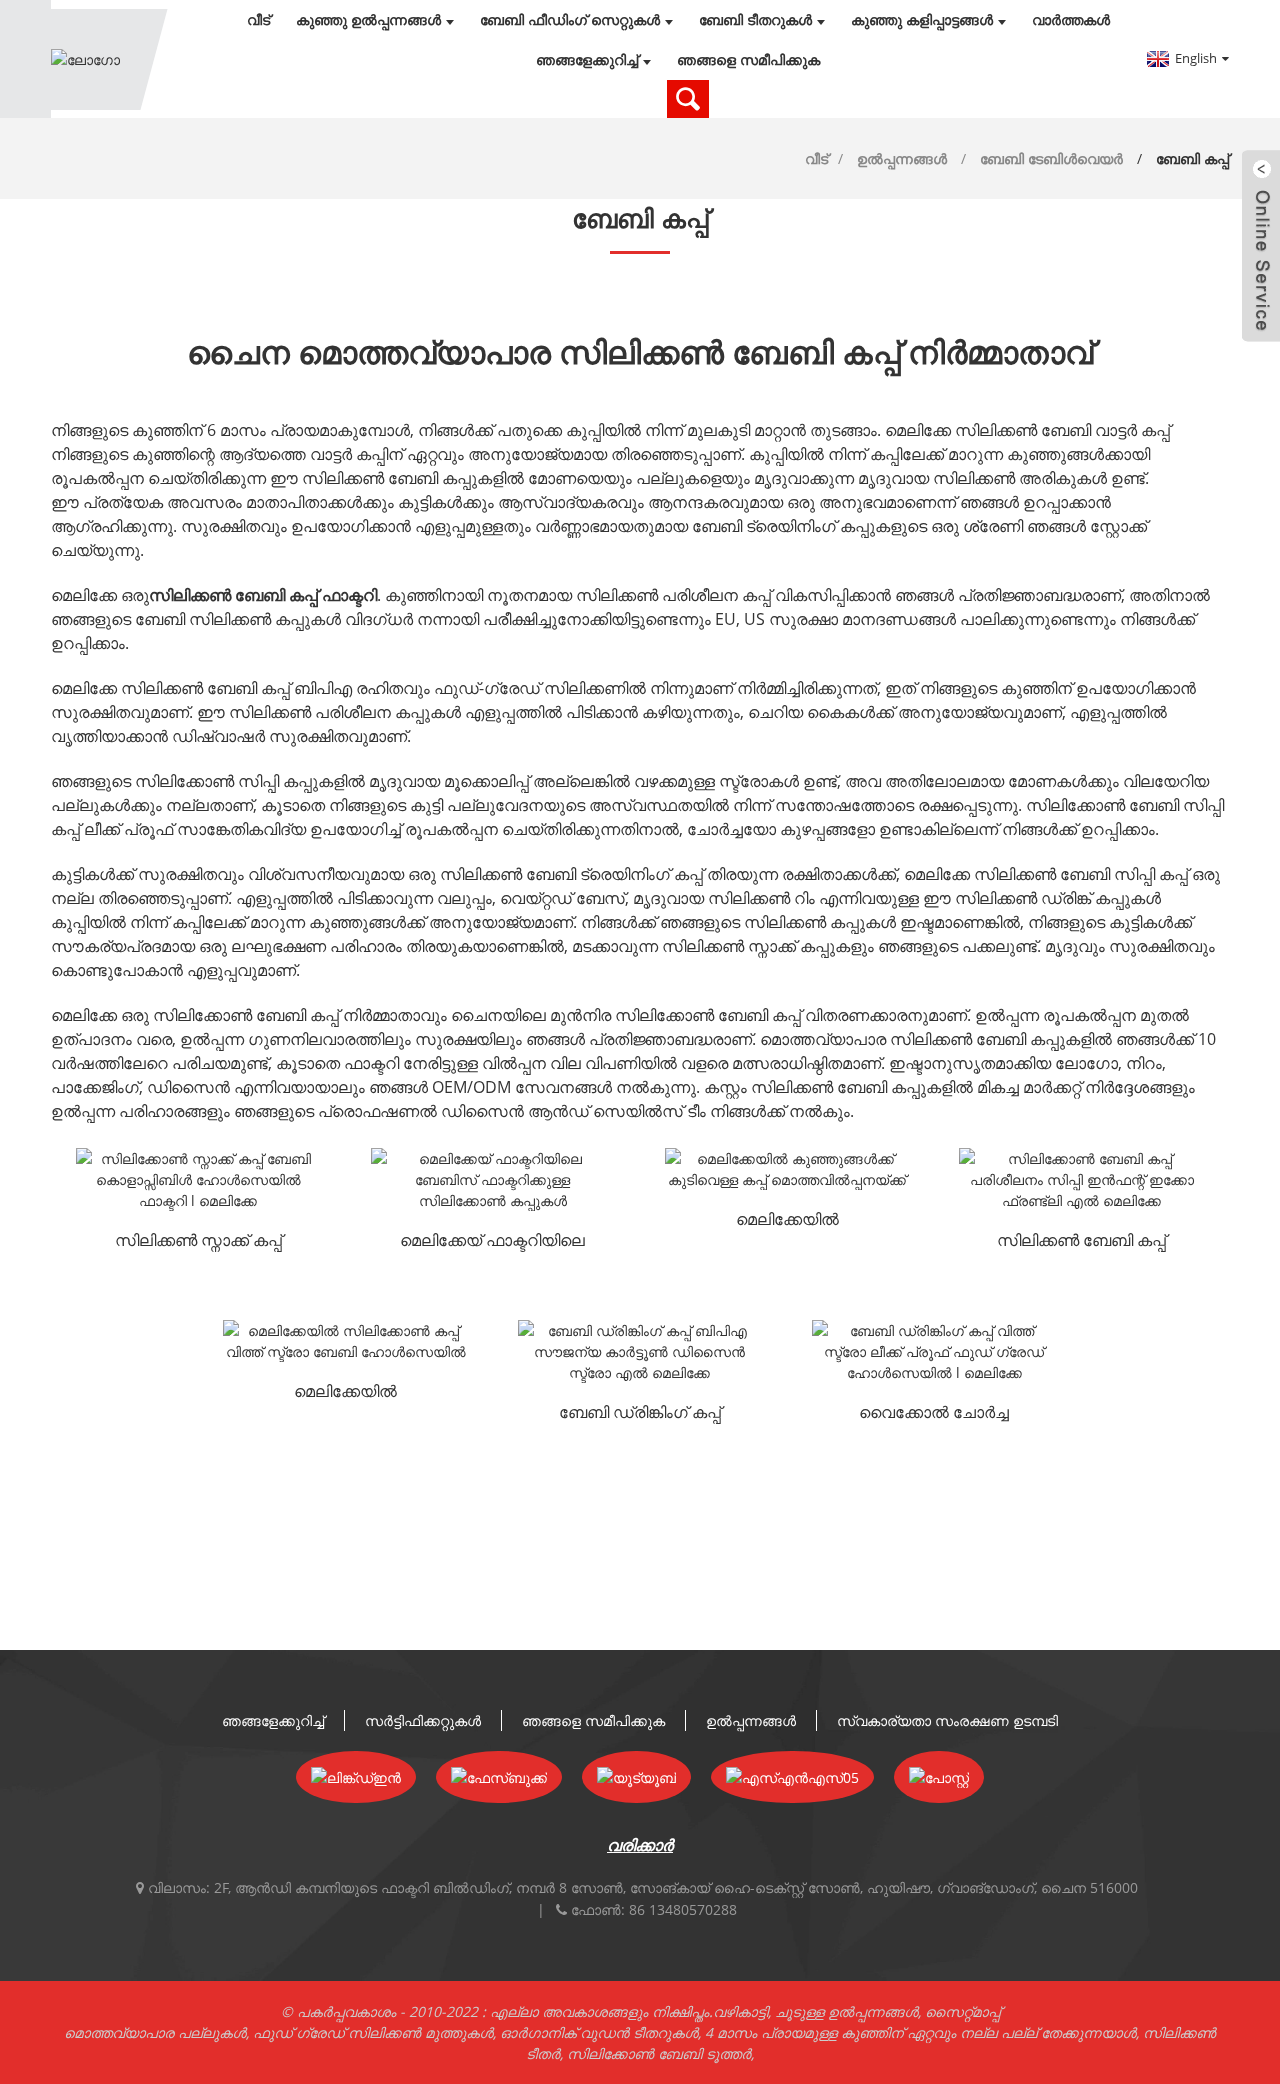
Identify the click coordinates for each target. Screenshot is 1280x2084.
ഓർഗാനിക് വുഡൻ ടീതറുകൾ (599, 2032)
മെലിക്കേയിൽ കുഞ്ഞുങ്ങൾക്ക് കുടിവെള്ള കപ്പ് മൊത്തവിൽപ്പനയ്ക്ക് (787, 1221)
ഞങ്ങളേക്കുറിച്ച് (587, 60)
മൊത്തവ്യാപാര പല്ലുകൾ (155, 2032)
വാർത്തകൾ (1071, 20)
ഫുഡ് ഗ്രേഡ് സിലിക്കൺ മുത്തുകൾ (373, 2032)
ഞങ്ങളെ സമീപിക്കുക (748, 60)
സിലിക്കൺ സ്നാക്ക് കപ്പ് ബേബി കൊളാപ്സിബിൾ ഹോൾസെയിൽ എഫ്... (198, 1242)
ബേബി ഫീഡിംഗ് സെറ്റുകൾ (570, 20)
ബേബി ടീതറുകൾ (755, 20)
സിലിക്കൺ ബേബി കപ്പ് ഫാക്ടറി (263, 595)
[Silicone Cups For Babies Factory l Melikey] (493, 1179)
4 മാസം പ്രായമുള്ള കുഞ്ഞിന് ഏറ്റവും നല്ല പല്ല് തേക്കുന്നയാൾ (920, 2032)
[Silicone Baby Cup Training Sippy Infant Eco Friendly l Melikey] (1081, 1179)
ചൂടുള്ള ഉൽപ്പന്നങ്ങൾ (846, 2011)
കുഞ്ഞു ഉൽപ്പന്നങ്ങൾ (368, 20)
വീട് (258, 20)
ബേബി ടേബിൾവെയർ (1051, 158)
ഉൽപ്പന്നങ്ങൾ (902, 158)
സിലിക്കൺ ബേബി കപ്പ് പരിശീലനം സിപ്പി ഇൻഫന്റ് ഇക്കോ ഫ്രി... (1082, 1242)
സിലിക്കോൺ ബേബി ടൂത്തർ (659, 2053)
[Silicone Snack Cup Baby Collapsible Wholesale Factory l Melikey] (198, 1179)
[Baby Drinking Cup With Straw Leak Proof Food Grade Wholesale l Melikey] (934, 1351)
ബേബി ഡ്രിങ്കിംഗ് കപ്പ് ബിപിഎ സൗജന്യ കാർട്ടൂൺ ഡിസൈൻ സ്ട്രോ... (640, 1414)
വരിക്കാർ (640, 1845)
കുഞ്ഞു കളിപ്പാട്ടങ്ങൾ (922, 20)
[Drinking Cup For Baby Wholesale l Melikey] (787, 1169)
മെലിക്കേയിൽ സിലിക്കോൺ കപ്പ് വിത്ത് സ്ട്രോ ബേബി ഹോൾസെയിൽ (345, 1393)
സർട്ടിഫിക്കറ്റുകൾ (423, 1720)
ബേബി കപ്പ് (1192, 158)
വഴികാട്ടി (740, 2011)
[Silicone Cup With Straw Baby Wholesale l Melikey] (345, 1341)
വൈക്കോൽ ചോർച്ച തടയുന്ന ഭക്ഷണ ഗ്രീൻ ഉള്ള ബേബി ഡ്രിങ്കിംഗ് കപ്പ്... (934, 1414)
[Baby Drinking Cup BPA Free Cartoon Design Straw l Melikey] (640, 1351)
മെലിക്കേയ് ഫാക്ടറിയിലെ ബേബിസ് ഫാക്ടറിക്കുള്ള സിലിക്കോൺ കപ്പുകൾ (492, 1242)
